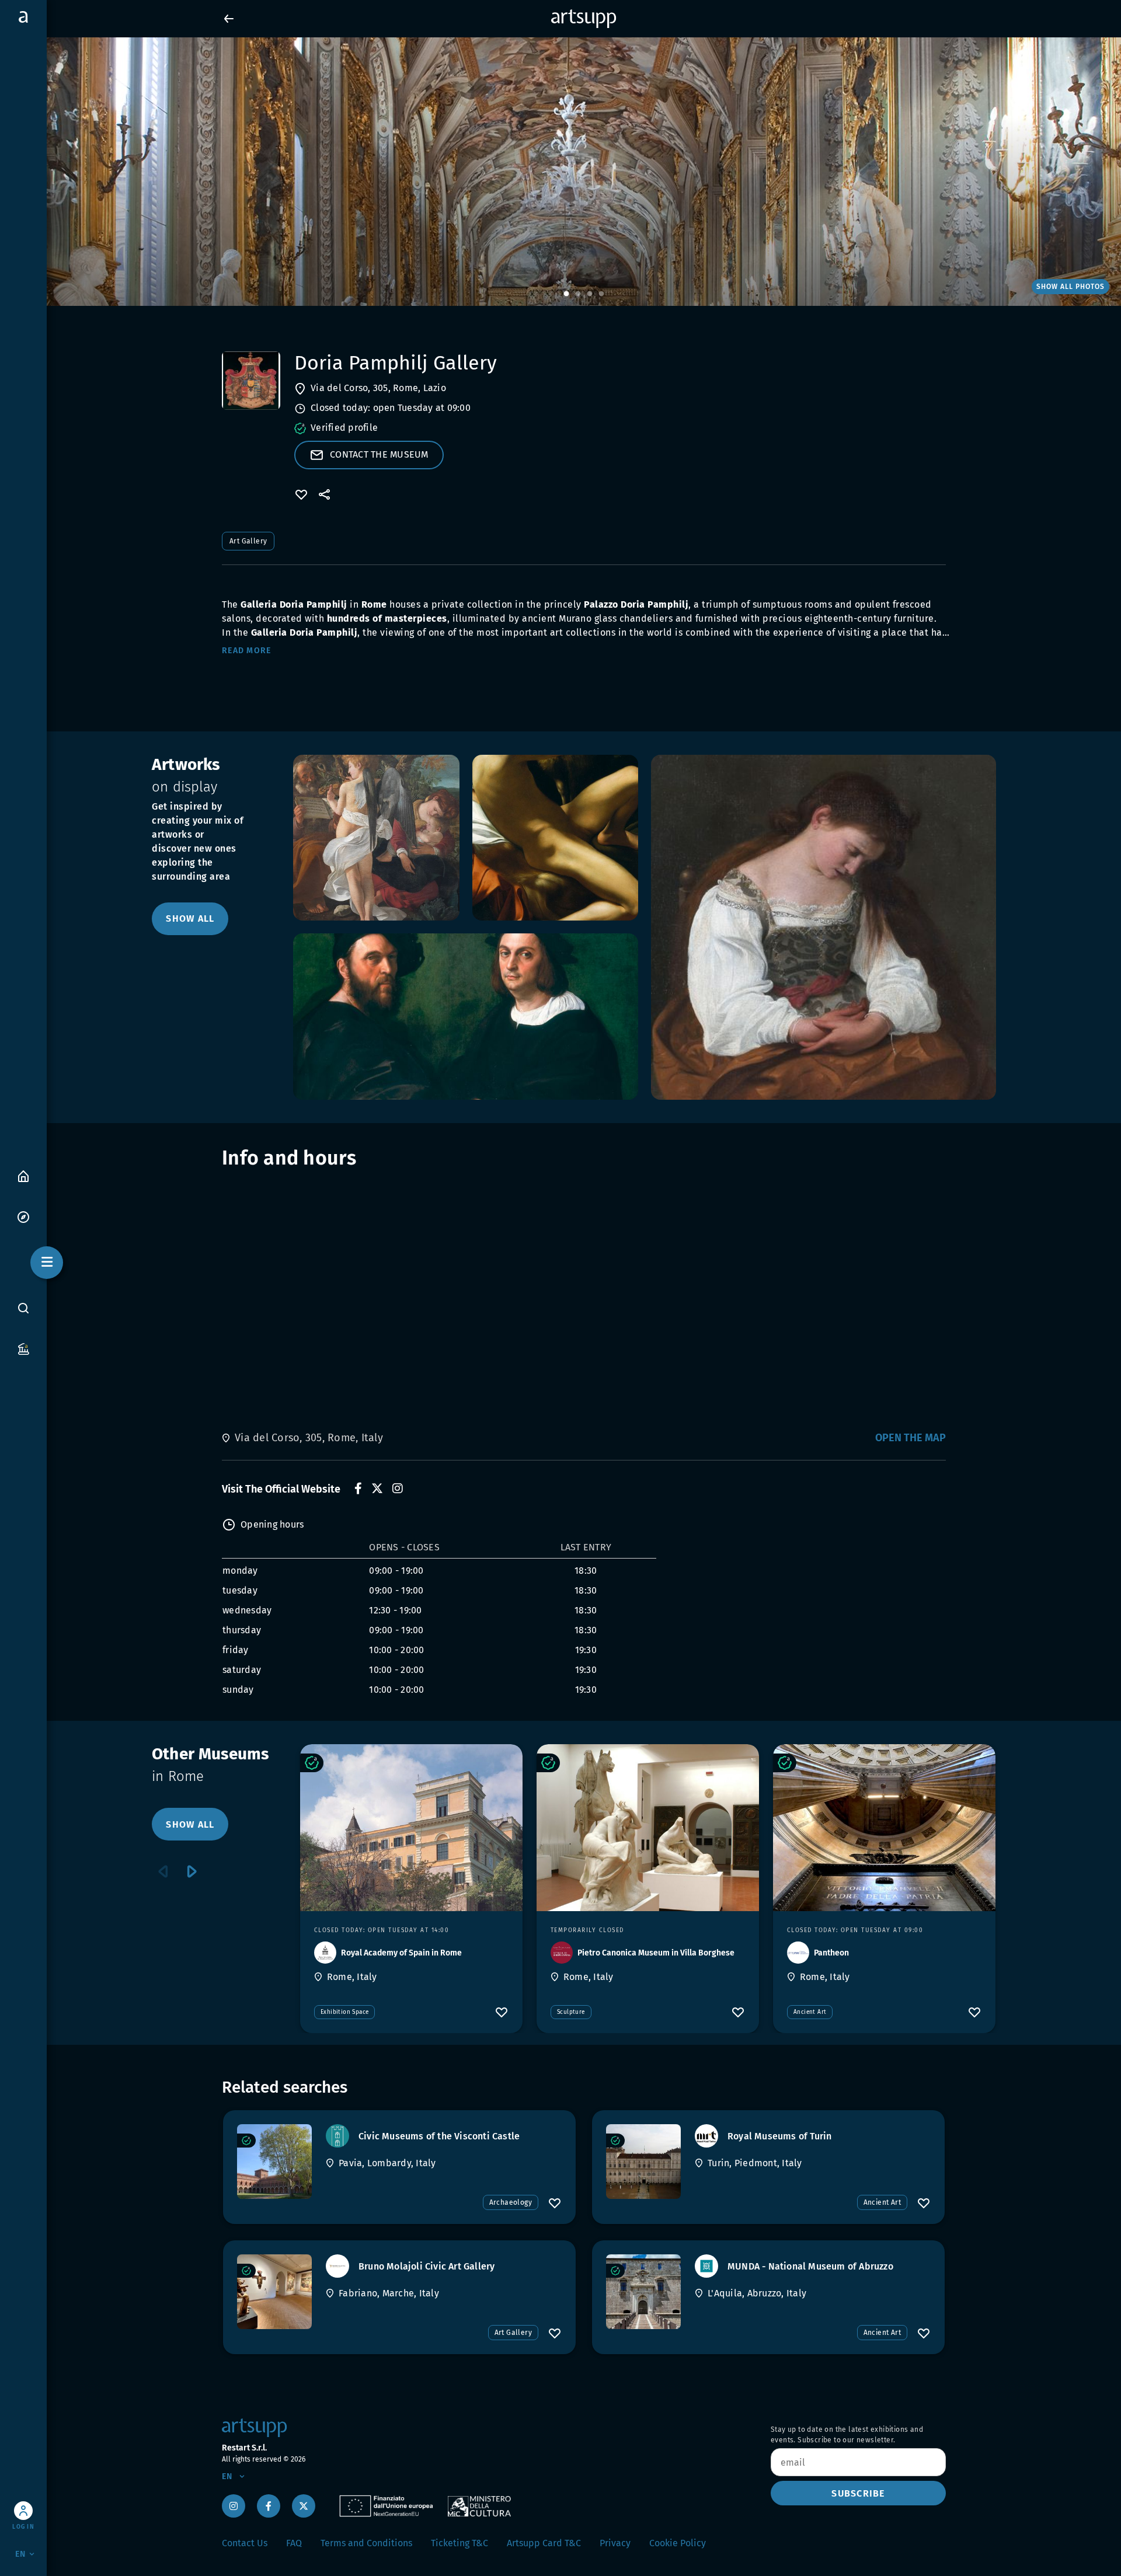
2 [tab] (578, 294)
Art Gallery (248, 541)
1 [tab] (566, 294)
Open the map (911, 1438)
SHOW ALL (190, 918)
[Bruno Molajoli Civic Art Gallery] (274, 2292)
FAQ (294, 2543)
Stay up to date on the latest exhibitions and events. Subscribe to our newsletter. (847, 2435)
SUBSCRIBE (858, 2493)
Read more (246, 651)
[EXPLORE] (23, 1216)
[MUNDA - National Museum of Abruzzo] (643, 2292)
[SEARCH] (23, 1308)
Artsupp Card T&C (544, 2543)
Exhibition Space (344, 2012)
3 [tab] (590, 294)
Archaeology (511, 2202)
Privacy (615, 2543)
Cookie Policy (678, 2543)
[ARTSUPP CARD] (23, 1348)
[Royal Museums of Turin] (643, 2162)
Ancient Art (810, 2012)
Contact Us (245, 2543)
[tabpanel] (560, 172)
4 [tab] (601, 294)
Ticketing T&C (459, 2543)
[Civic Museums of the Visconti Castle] (274, 2162)
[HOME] (23, 1175)
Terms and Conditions (366, 2543)
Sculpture (571, 2012)
